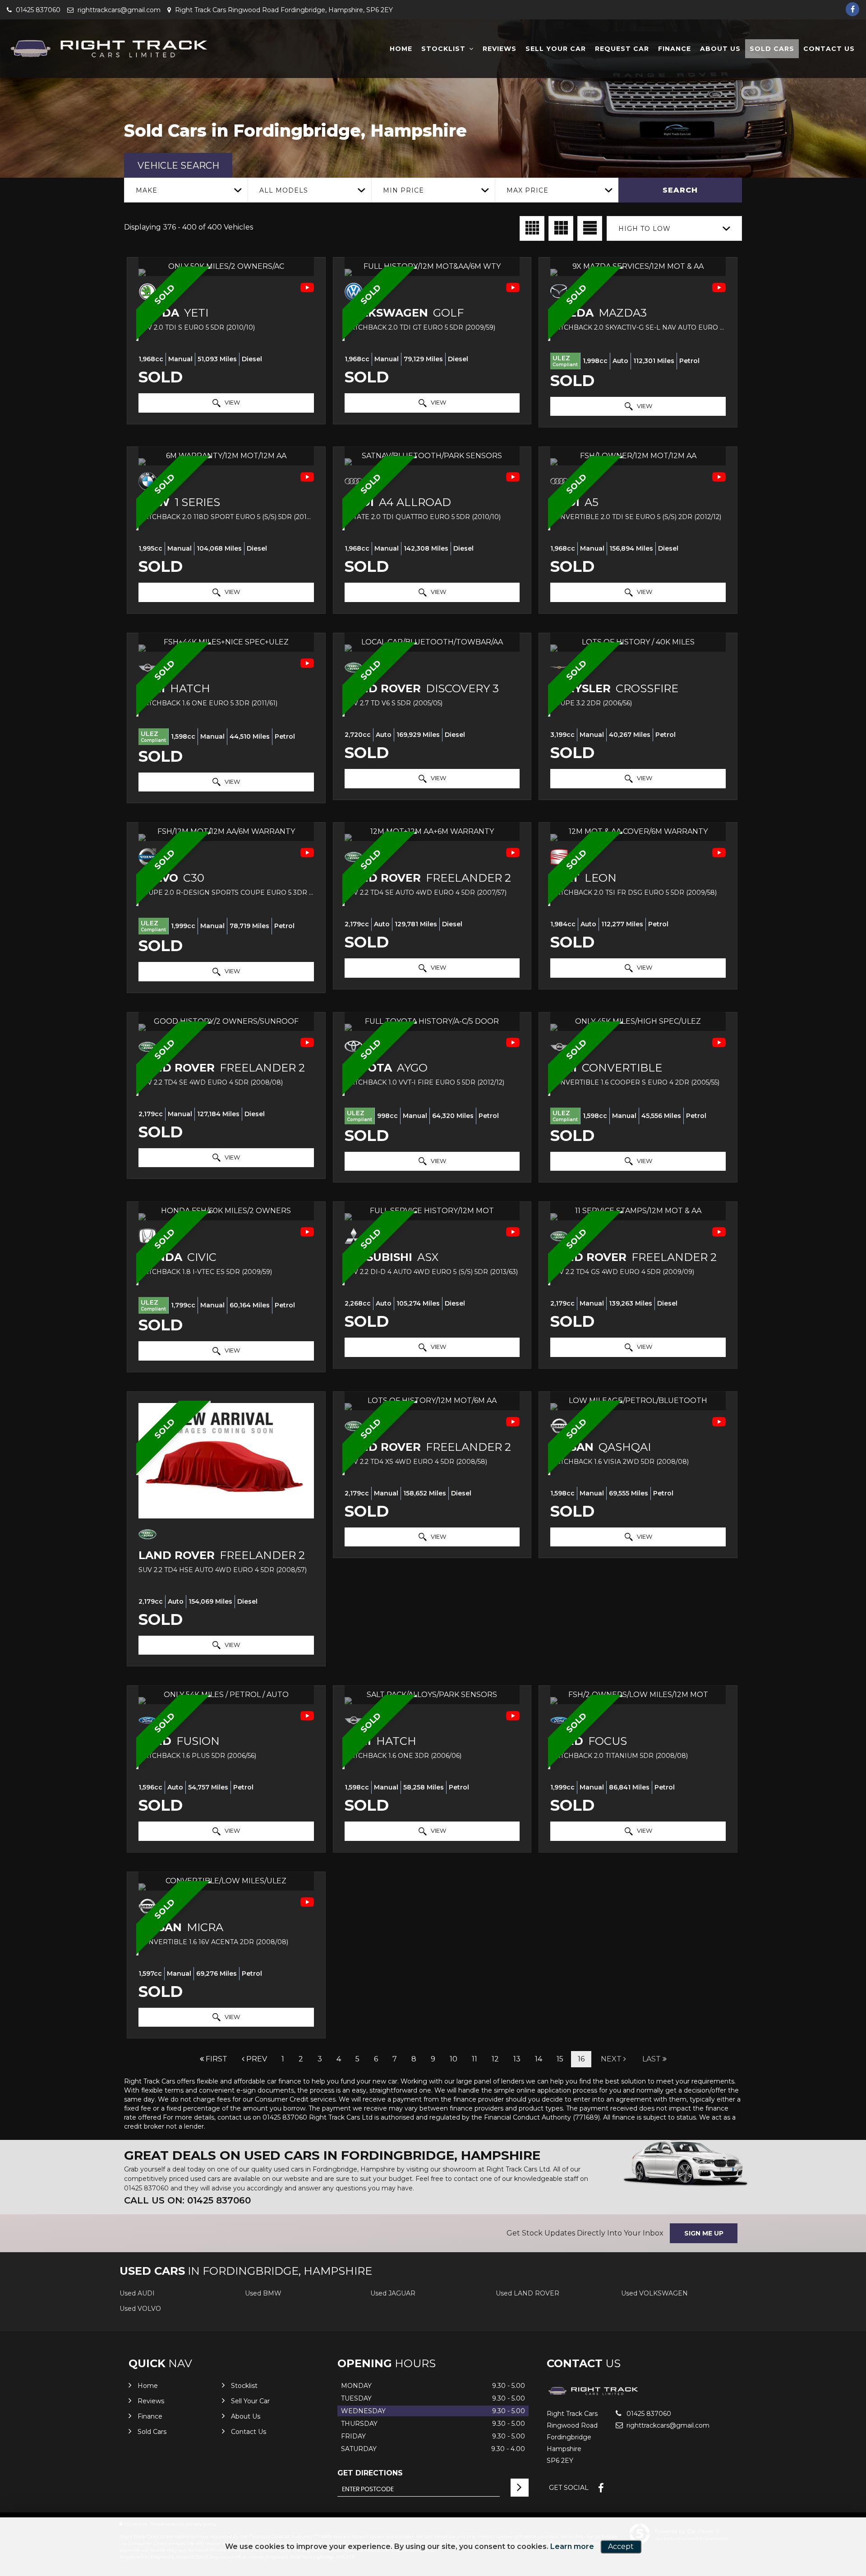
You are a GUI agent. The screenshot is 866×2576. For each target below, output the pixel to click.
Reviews (500, 49)
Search (680, 190)
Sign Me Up (704, 2233)
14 (539, 2059)
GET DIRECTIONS (370, 2473)
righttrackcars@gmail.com (118, 10)
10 (454, 2059)
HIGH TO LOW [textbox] (645, 229)
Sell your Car (556, 49)
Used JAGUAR (393, 2293)
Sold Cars (772, 49)
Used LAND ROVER (527, 2293)
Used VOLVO (140, 2309)
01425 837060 (37, 10)
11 (474, 2059)
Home (401, 49)
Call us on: (187, 2200)
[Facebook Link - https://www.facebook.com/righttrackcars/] (852, 9)
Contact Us (829, 49)
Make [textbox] (147, 190)
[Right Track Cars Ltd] (108, 49)
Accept (621, 2546)
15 (560, 2059)
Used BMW (263, 2293)
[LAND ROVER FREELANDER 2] (226, 1461)
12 (495, 2059)
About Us (720, 49)
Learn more (572, 2546)
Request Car (622, 49)
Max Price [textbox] (527, 190)
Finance (675, 49)
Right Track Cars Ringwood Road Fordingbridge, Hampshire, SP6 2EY (283, 10)
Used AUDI (137, 2293)
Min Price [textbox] (403, 190)
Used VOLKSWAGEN (654, 2293)
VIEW (232, 402)
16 (581, 2059)
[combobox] (186, 190)
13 (517, 2059)
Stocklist (443, 49)
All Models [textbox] (284, 190)
